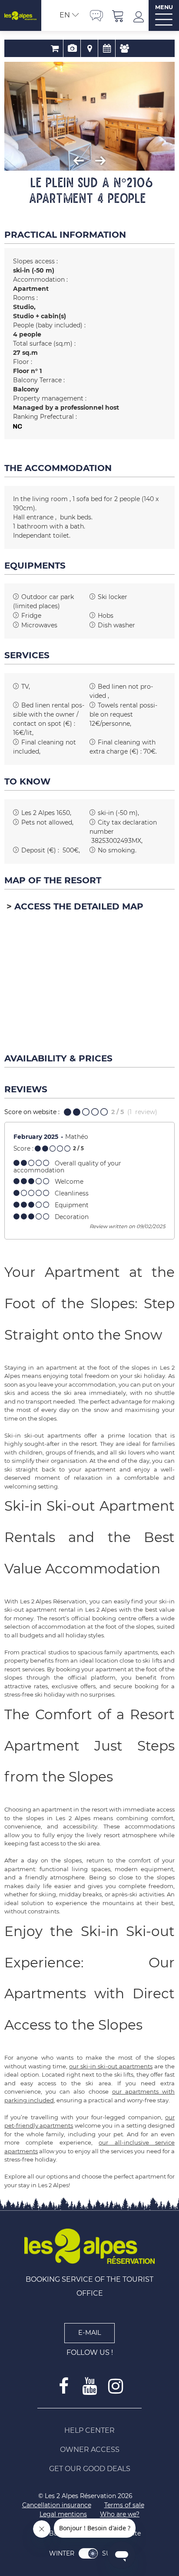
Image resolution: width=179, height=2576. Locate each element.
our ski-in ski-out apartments (111, 2066)
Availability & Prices (107, 48)
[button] (118, 15)
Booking (55, 48)
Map (89, 48)
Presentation (72, 48)
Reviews (124, 48)
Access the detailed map (79, 906)
